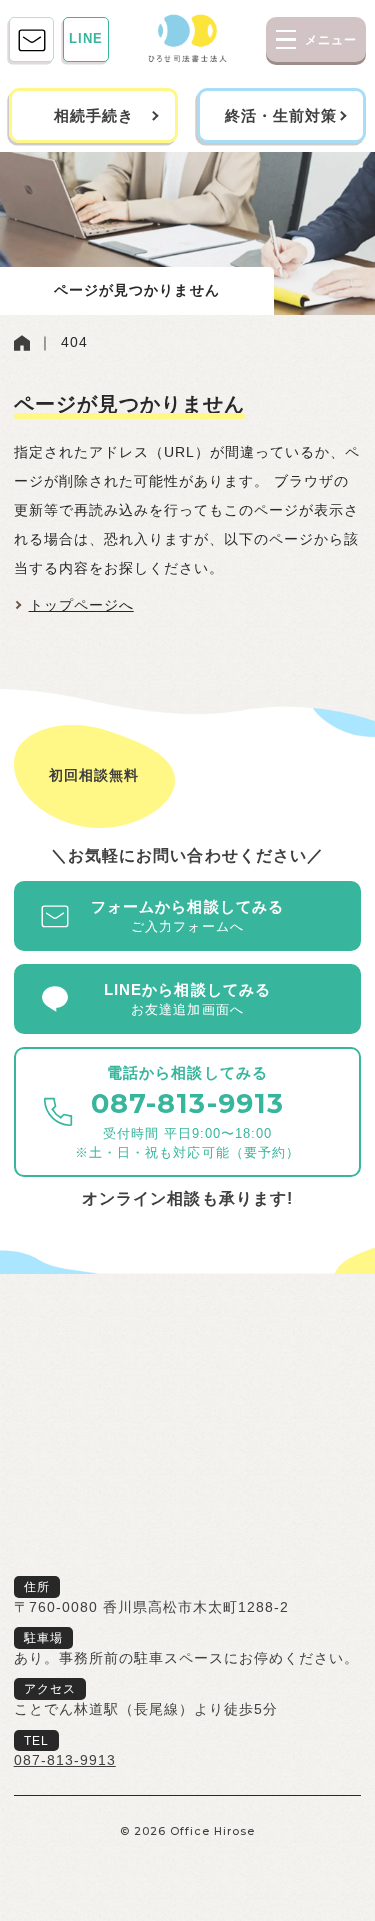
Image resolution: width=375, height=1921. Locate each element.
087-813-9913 (65, 1760)
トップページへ (81, 605)
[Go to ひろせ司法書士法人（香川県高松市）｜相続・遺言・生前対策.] (22, 343)
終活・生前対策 (281, 115)
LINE (86, 39)
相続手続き (94, 115)
